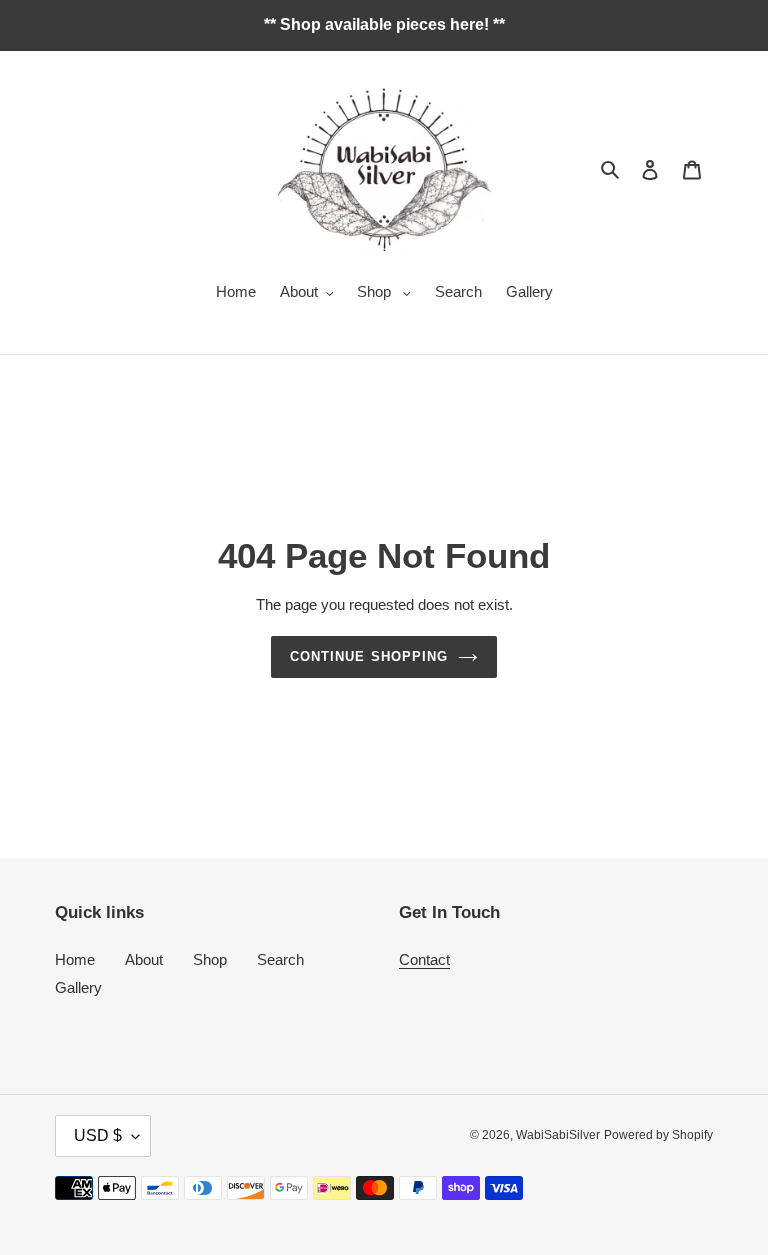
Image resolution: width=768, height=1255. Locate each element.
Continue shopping (369, 656)
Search (280, 959)
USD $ (98, 1135)
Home (75, 959)
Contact (424, 959)
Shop (210, 959)
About (144, 959)
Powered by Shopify (658, 1135)
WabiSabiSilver (558, 1135)
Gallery (78, 987)
